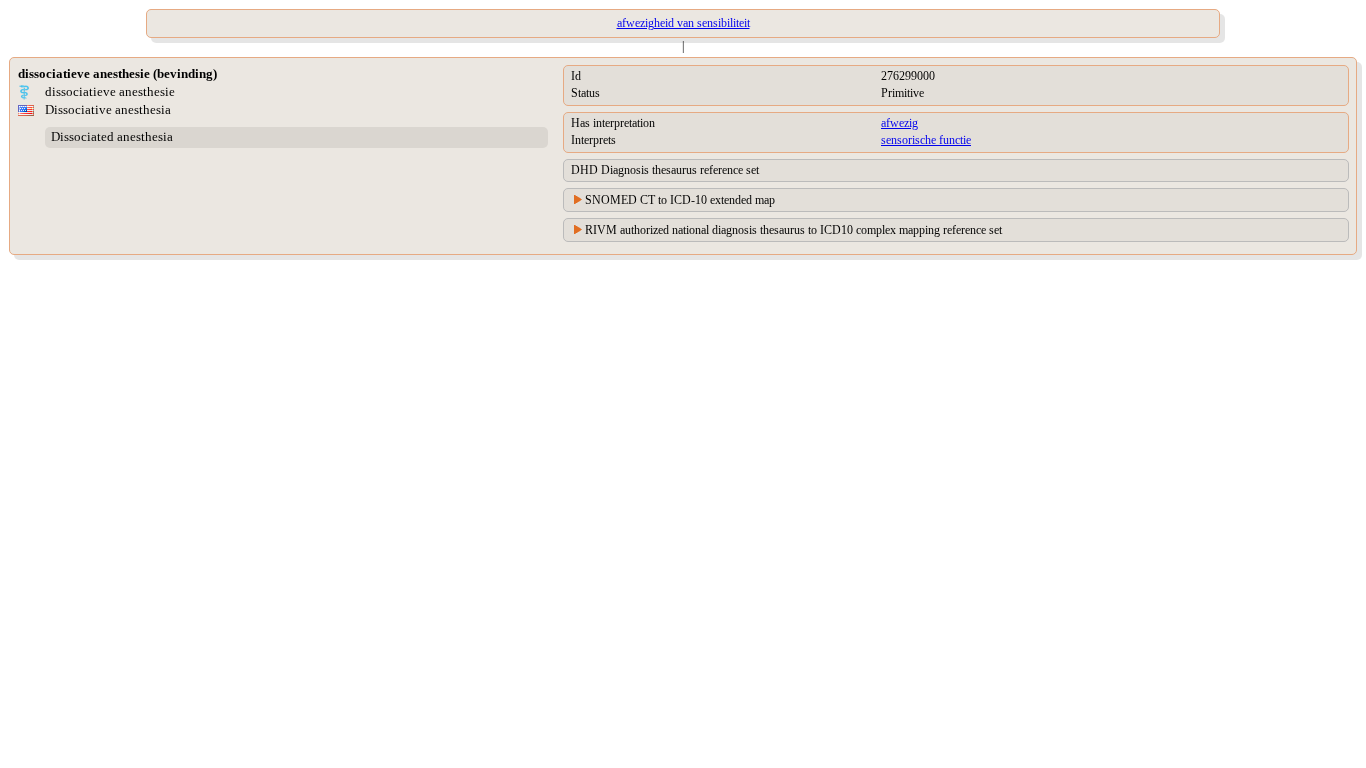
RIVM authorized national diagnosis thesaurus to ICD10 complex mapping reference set (793, 230)
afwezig (899, 123)
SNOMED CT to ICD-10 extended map (680, 200)
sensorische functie (926, 140)
